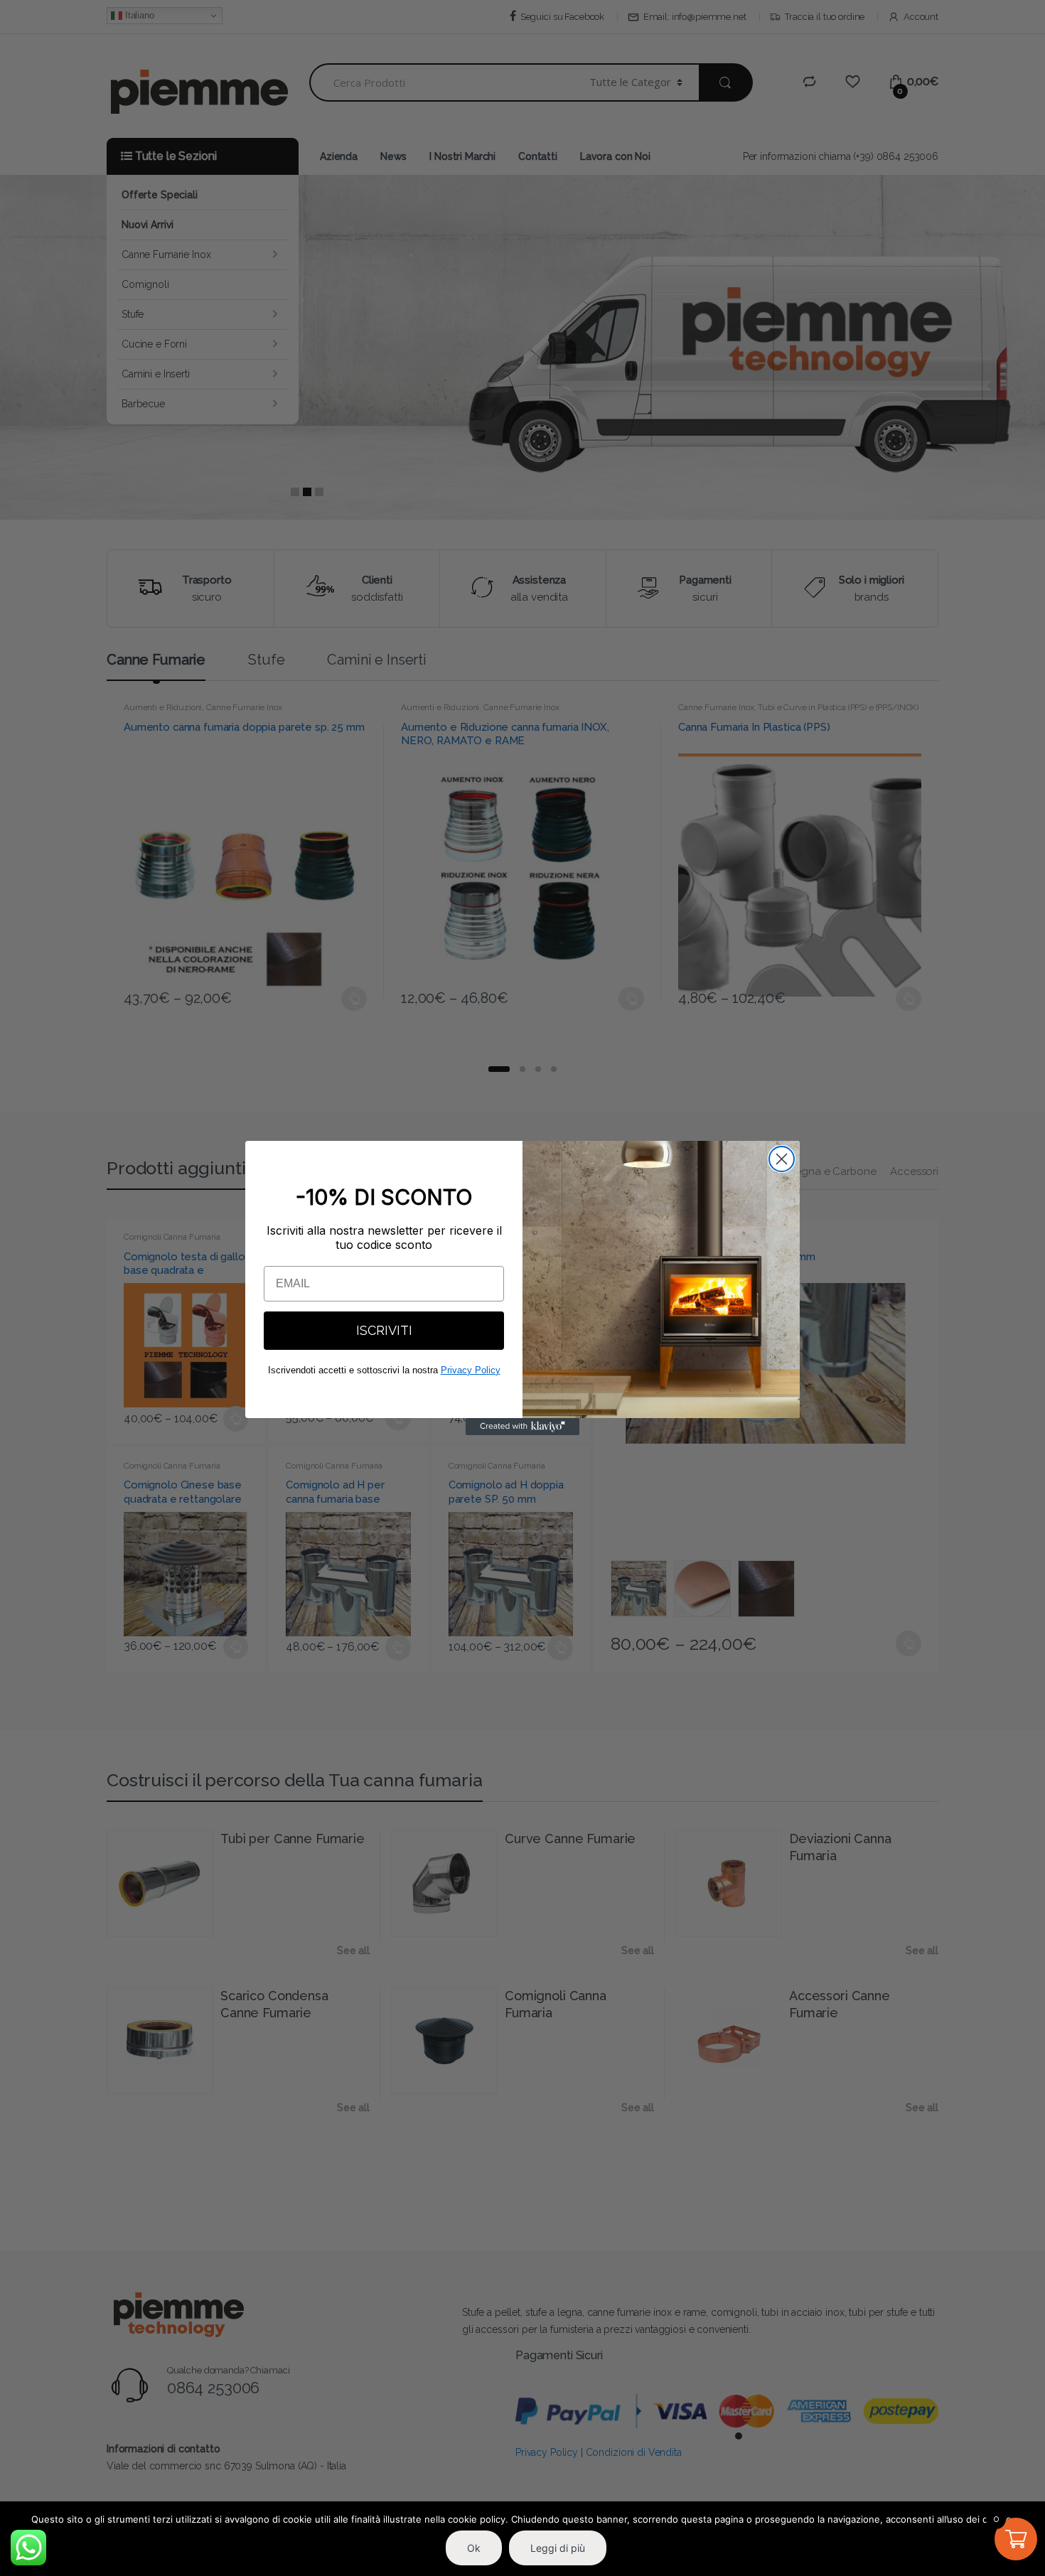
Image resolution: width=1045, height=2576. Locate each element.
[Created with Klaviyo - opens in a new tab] (522, 1427)
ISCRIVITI (384, 1330)
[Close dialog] (782, 1159)
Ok (474, 2548)
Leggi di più (558, 2548)
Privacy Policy (471, 1370)
